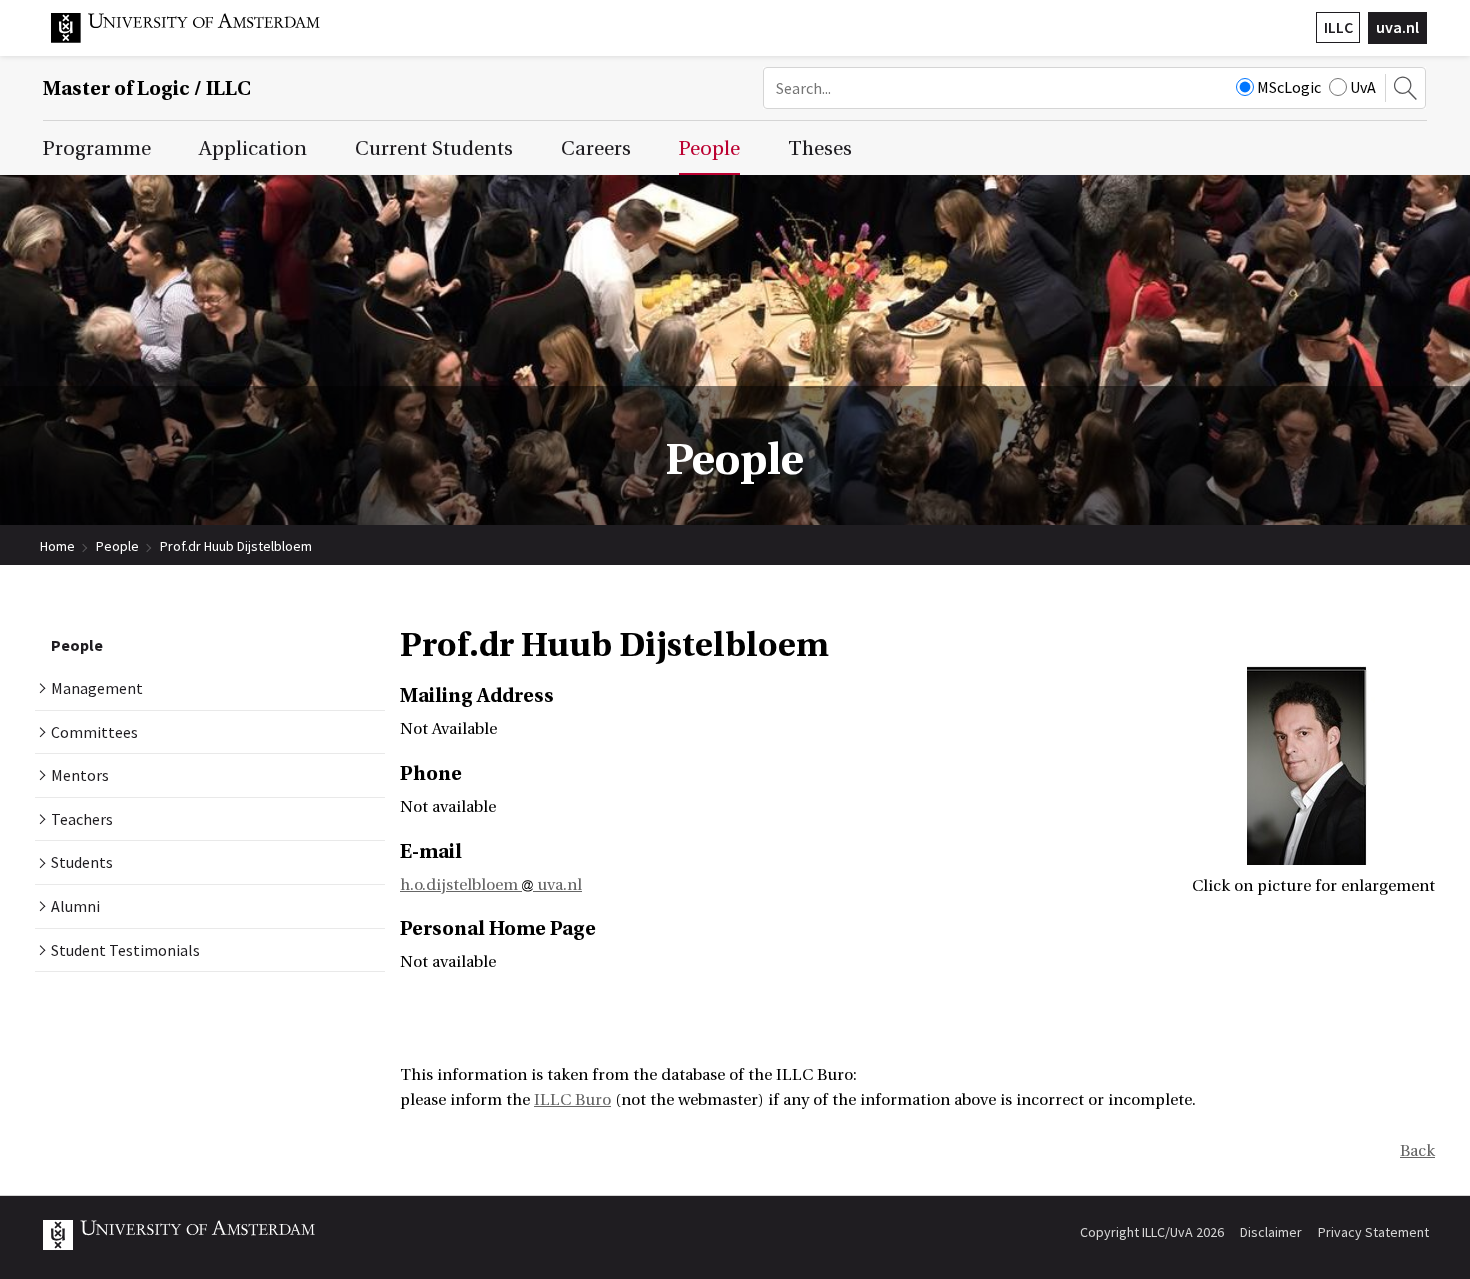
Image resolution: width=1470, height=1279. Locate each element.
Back (1417, 1151)
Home (57, 546)
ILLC (1338, 27)
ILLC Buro (572, 1100)
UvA (1363, 87)
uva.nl (1397, 27)
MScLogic (1289, 87)
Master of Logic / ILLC (147, 88)
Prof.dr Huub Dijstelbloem (236, 546)
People (117, 546)
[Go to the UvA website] (201, 38)
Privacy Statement (1373, 1232)
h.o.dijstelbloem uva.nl (491, 885)
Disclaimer (1271, 1232)
